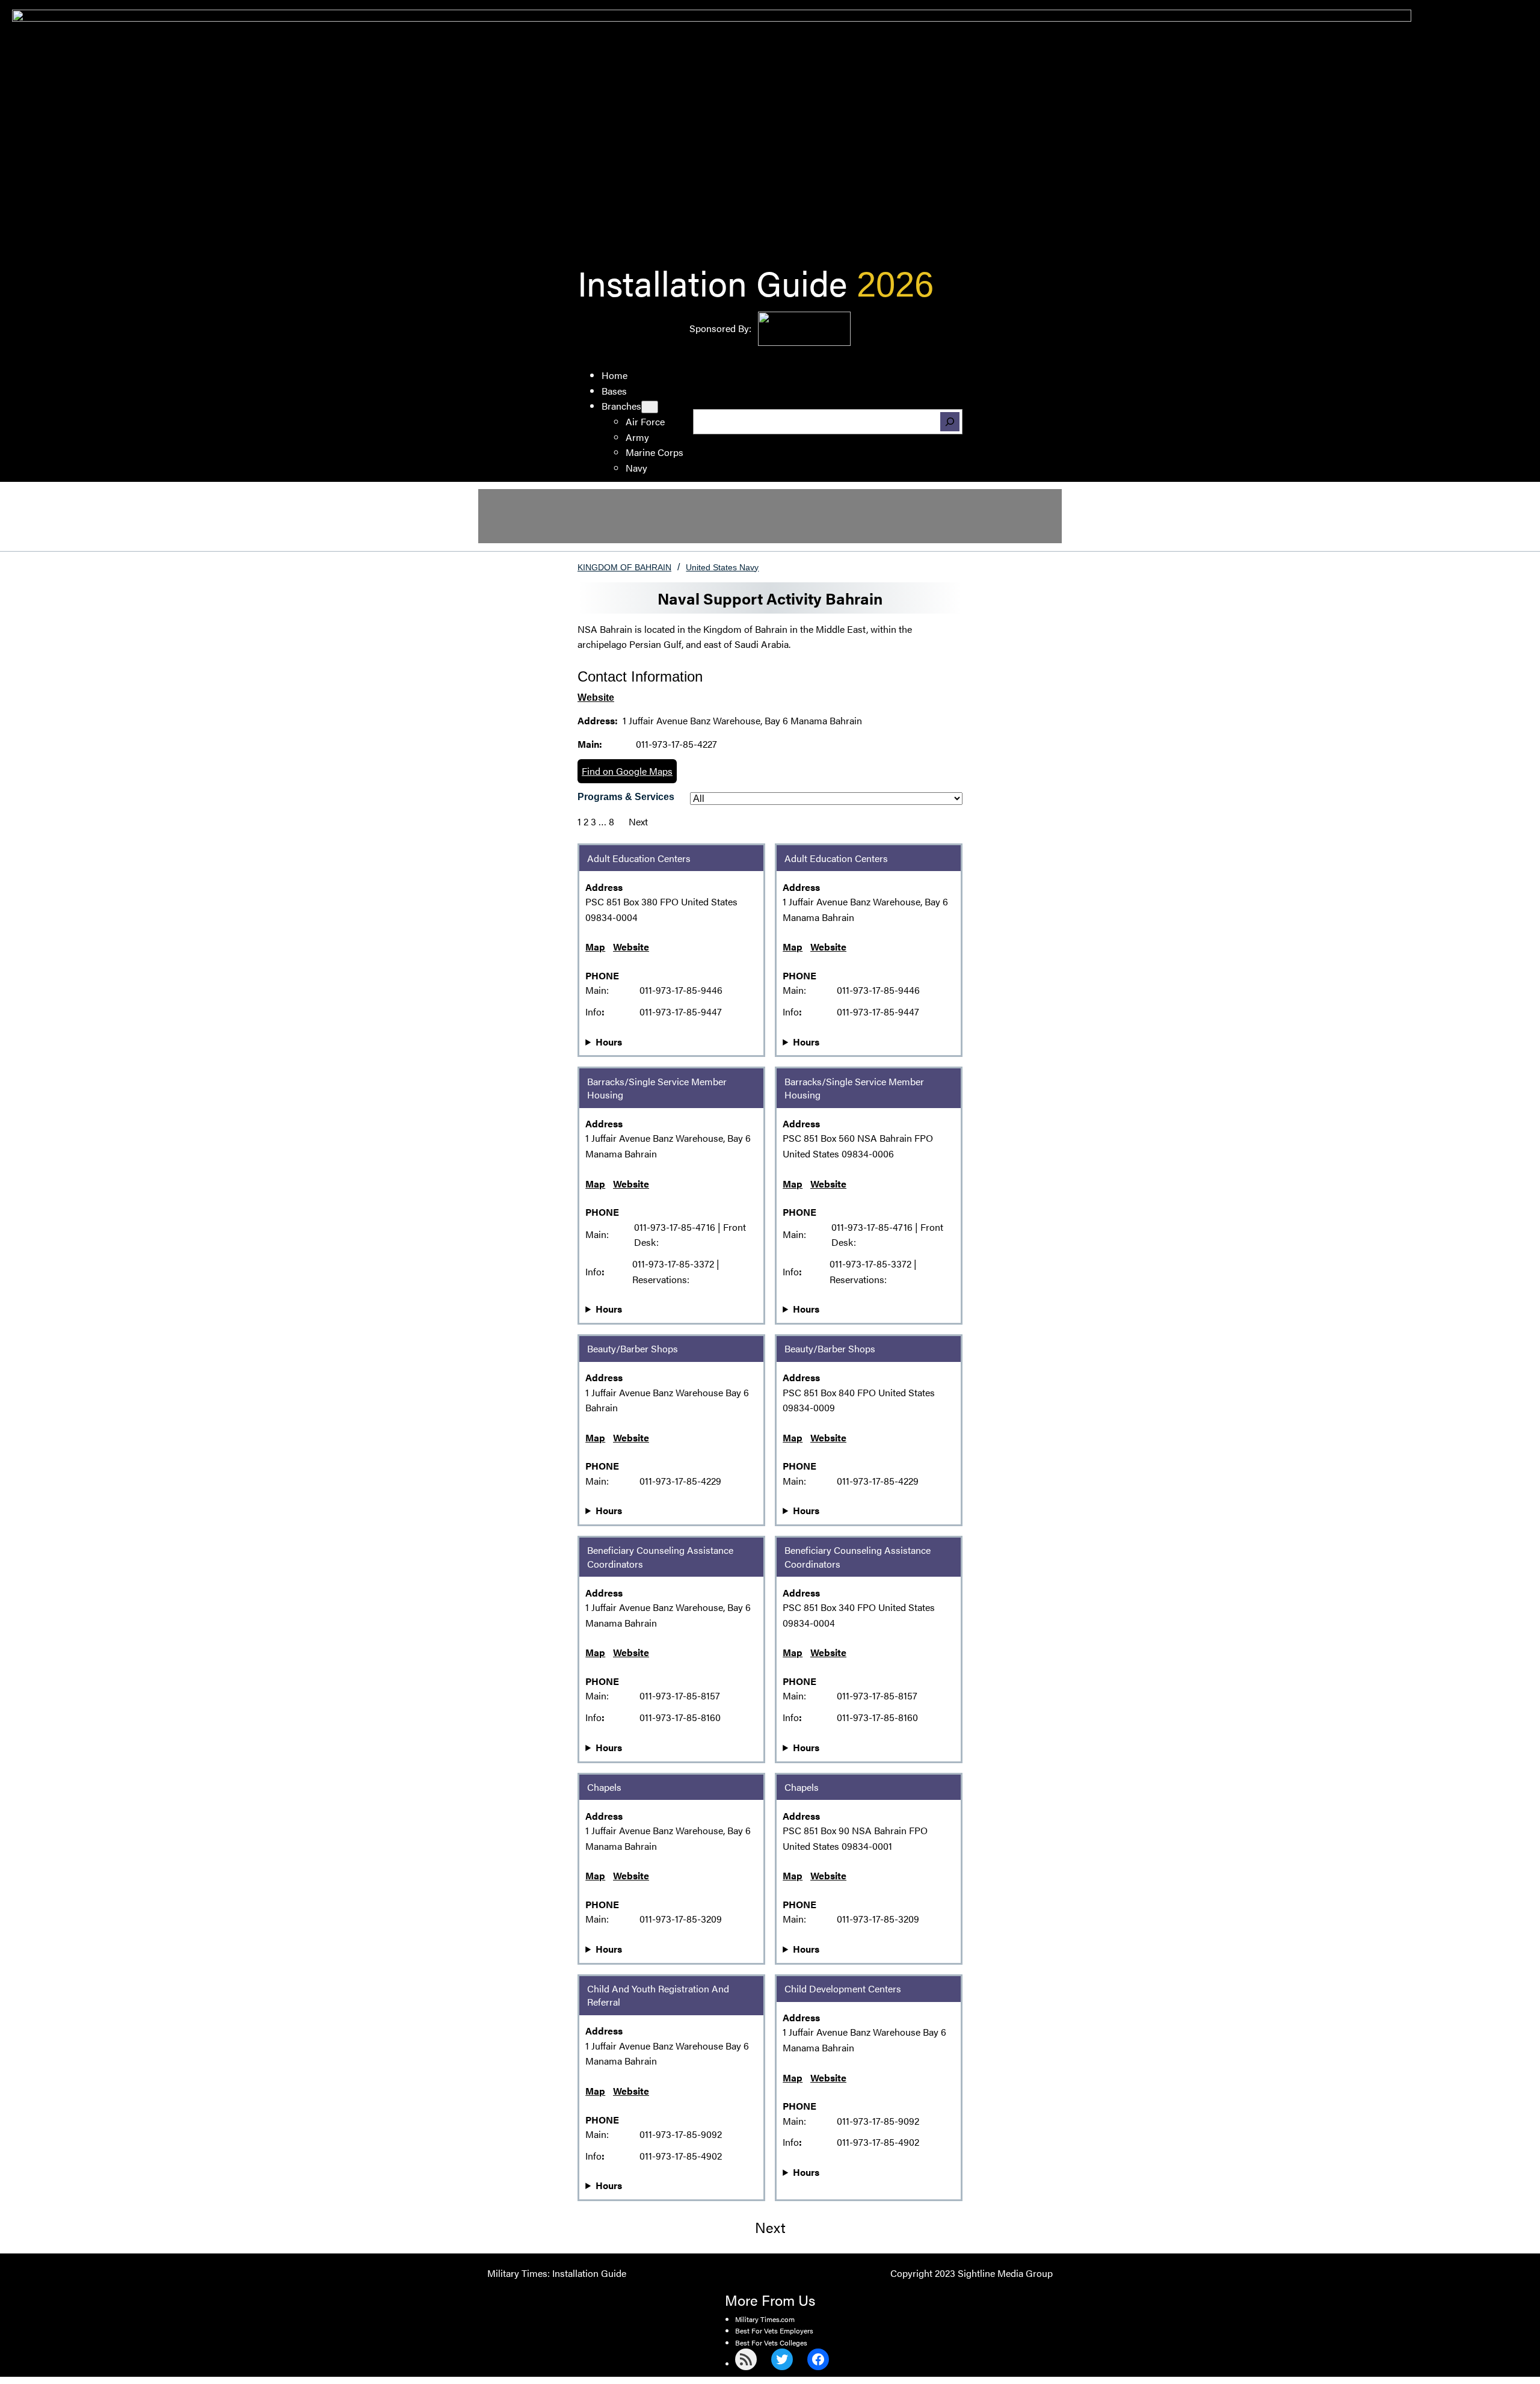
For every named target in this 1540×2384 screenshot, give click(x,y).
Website (596, 698)
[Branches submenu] (650, 407)
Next (638, 821)
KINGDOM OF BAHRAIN (624, 567)
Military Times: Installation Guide (557, 2273)
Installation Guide (712, 282)
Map (595, 947)
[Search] (950, 422)
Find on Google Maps (627, 771)
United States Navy (722, 567)
